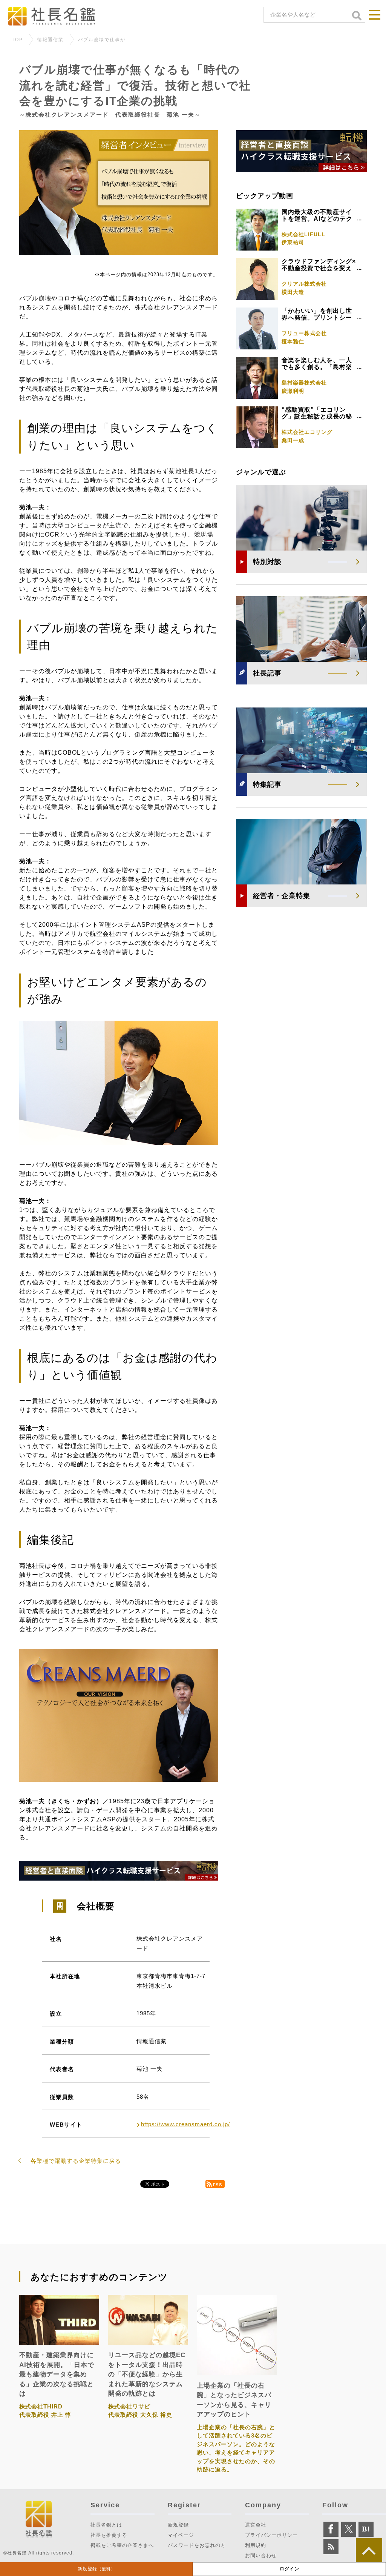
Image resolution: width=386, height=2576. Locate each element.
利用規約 (256, 2545)
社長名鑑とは (106, 2525)
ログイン (289, 2569)
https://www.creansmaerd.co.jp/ (185, 2124)
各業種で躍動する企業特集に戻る (76, 2161)
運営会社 (256, 2525)
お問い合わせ (261, 2555)
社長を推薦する (109, 2535)
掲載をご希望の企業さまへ (122, 2545)
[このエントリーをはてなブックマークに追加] (366, 2529)
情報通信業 (51, 40)
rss (218, 2184)
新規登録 (96, 2569)
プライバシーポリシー (271, 2535)
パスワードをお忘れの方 (197, 2545)
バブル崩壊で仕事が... (105, 40)
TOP (17, 40)
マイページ (181, 2535)
